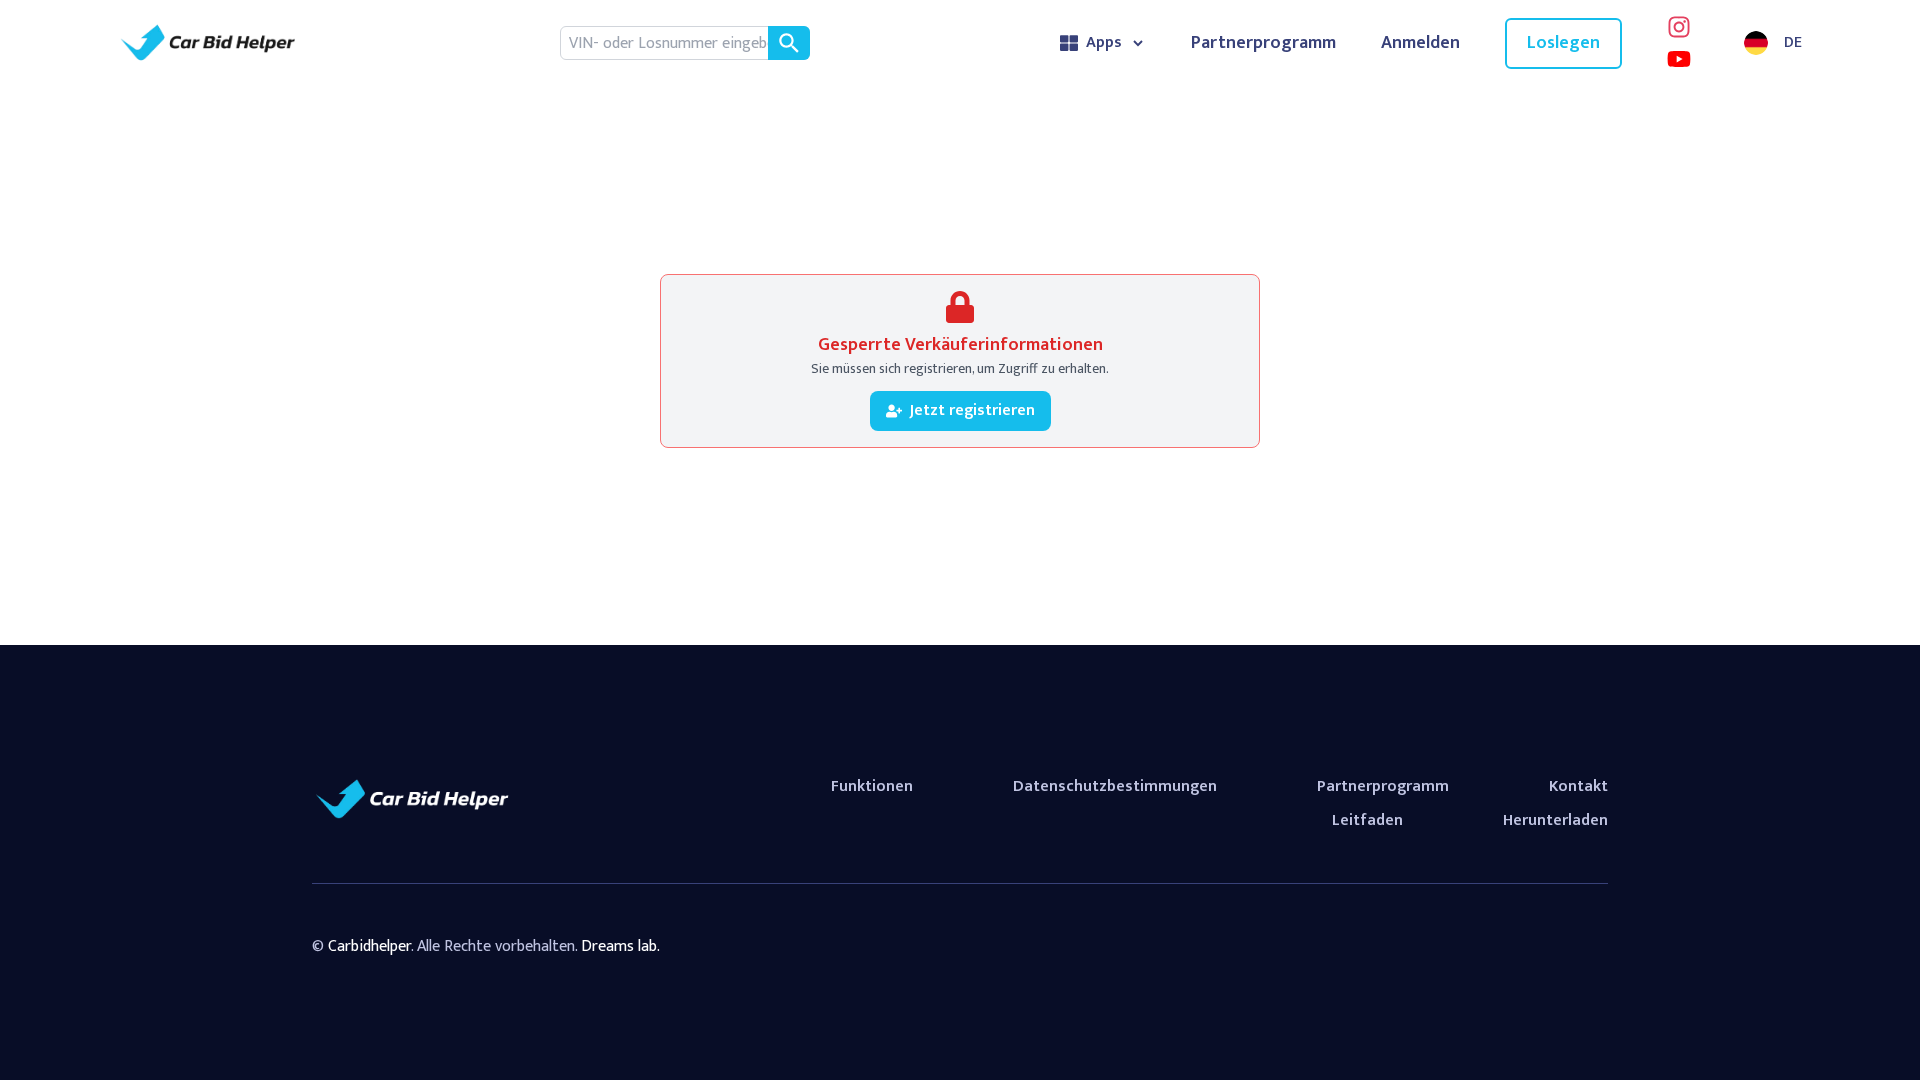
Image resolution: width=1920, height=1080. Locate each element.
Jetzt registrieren (972, 410)
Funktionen (872, 786)
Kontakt (1578, 786)
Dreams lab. (620, 946)
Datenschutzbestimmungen (1115, 786)
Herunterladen (1555, 820)
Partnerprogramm (1263, 43)
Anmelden (1420, 43)
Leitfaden (1367, 820)
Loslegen (1563, 43)
